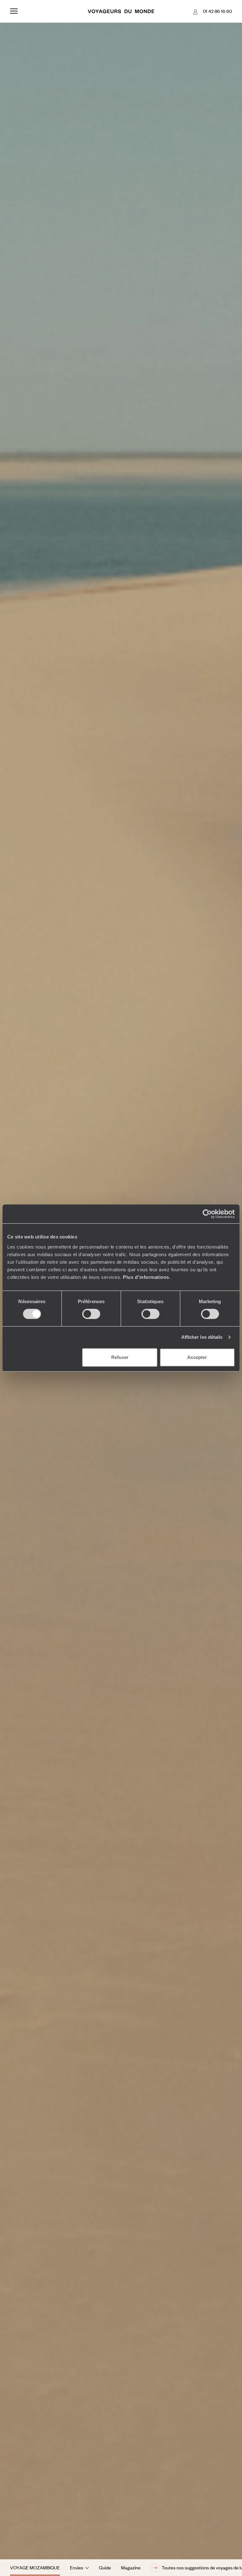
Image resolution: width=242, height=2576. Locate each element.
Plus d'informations (146, 1277)
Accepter (197, 1357)
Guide (105, 2567)
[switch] (91, 1314)
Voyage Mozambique (35, 2567)
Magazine (131, 2567)
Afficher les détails (202, 1337)
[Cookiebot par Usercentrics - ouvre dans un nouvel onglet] (207, 1214)
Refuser (120, 1357)
